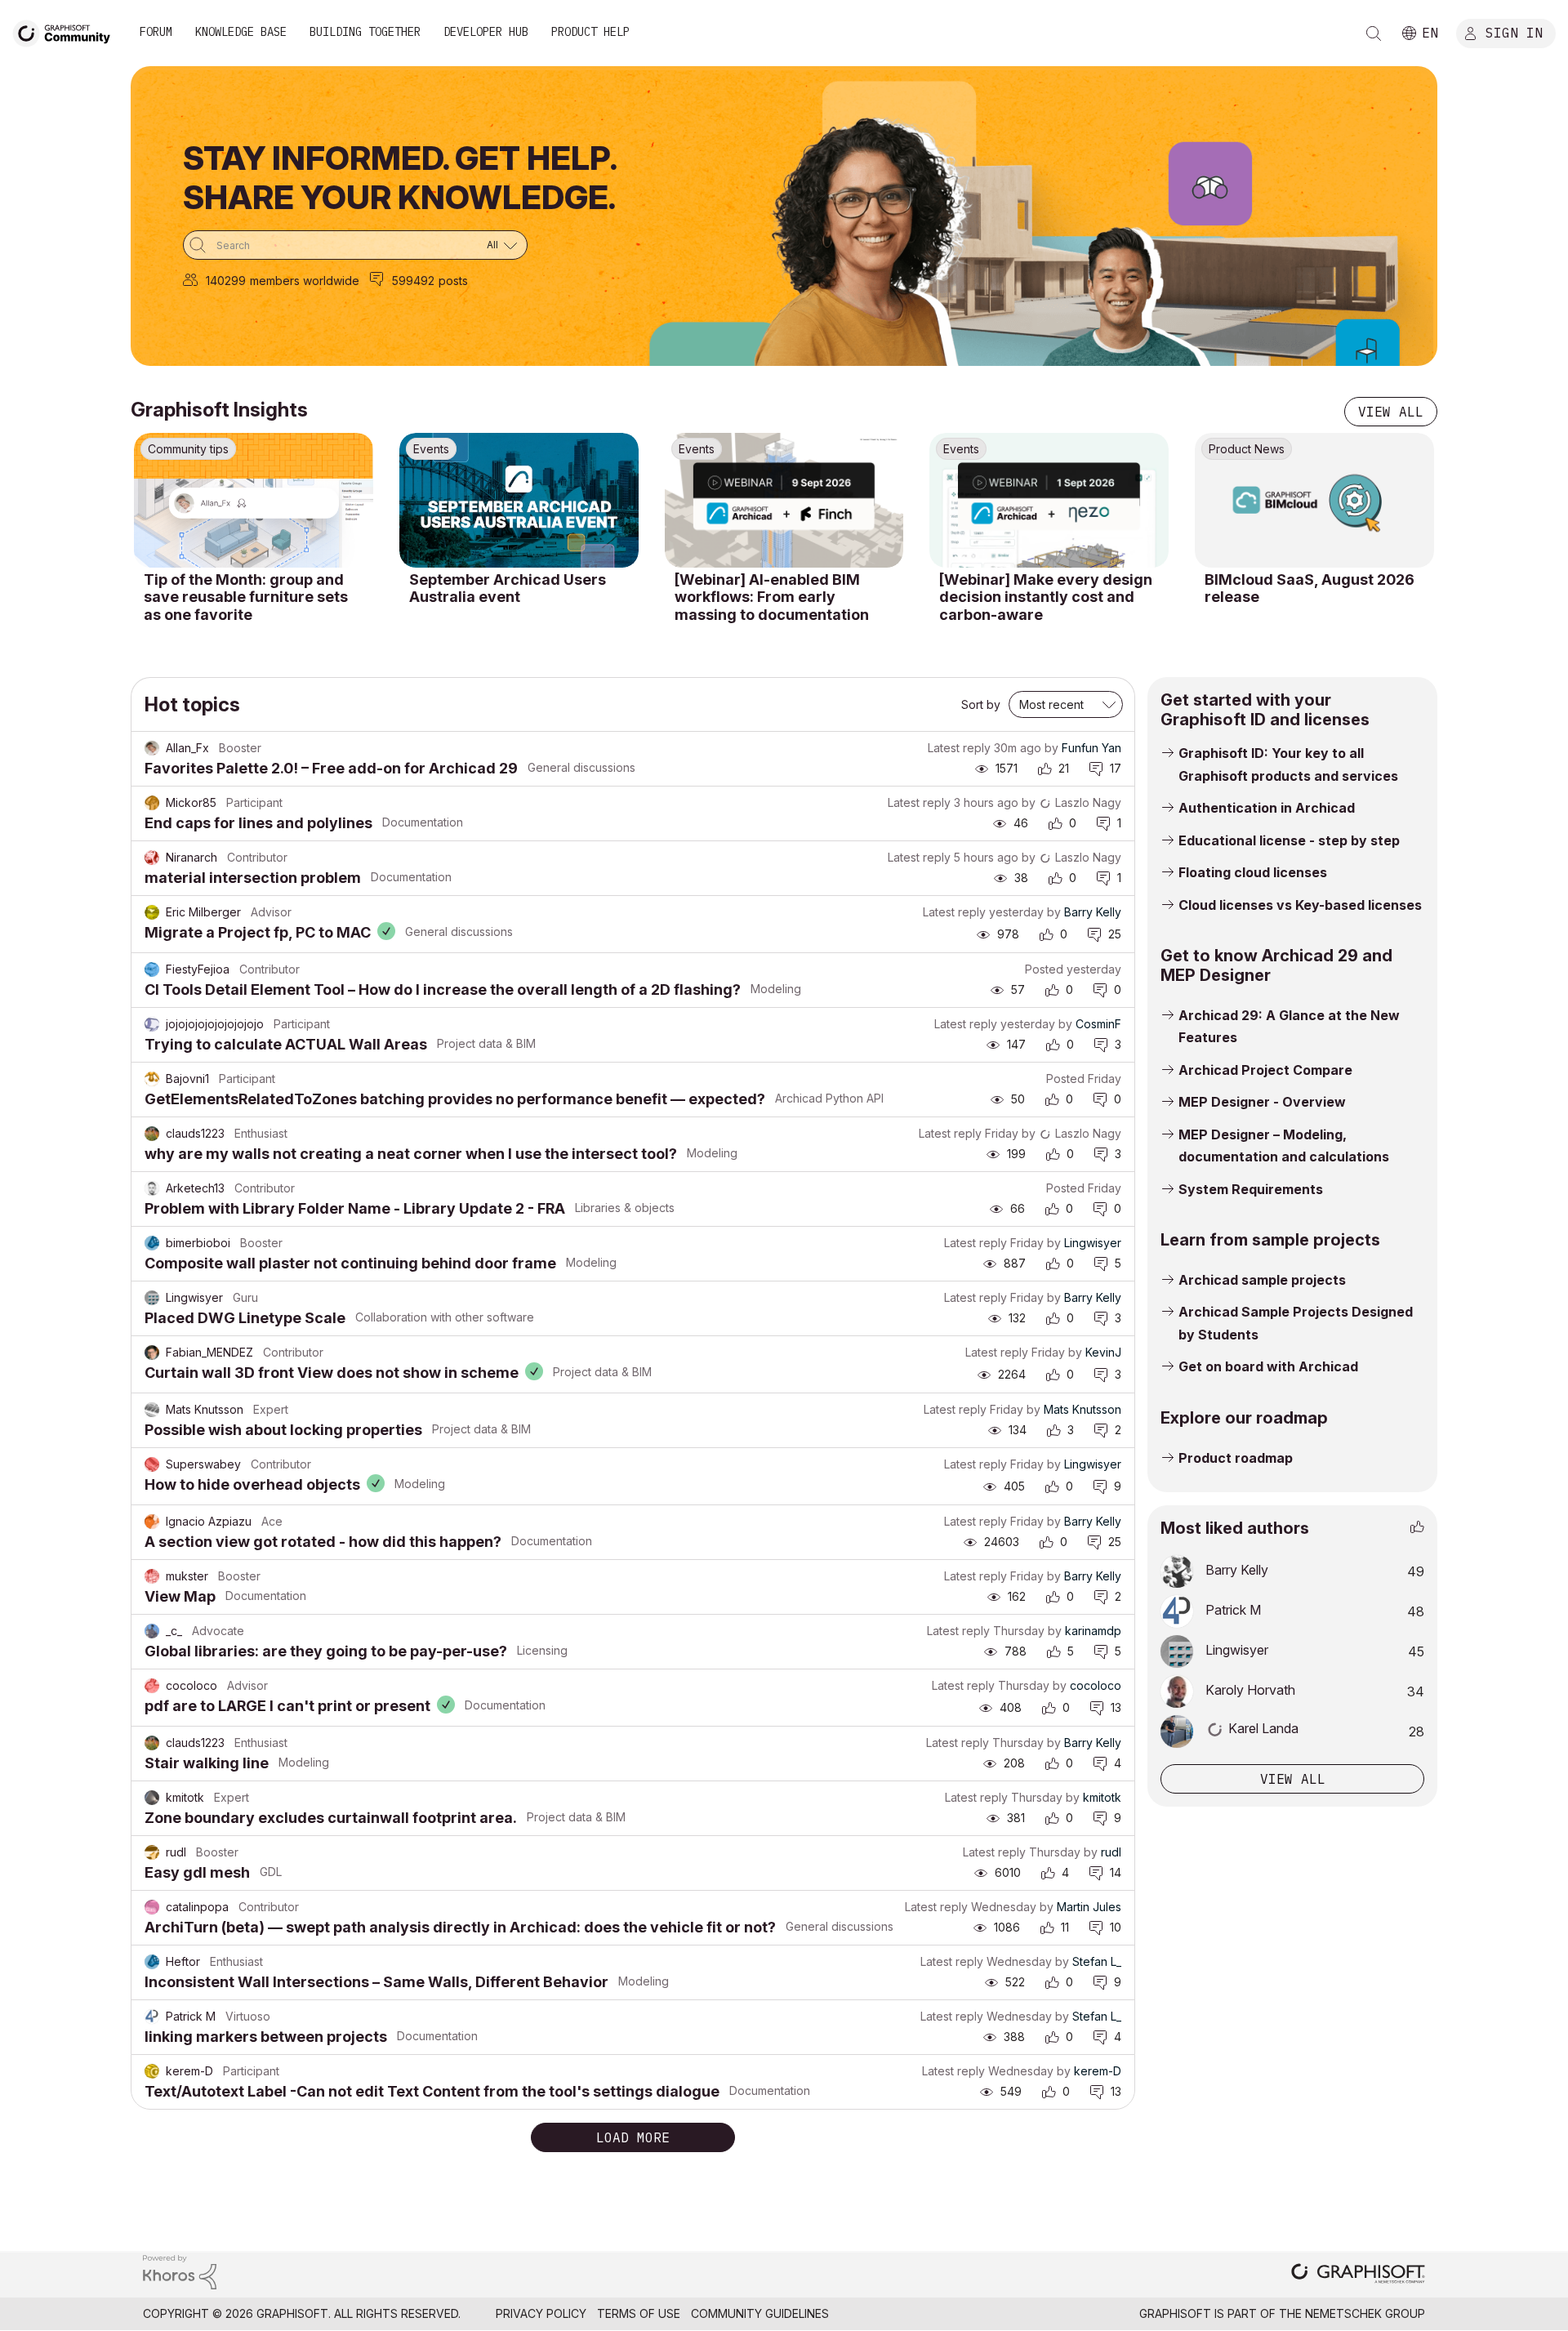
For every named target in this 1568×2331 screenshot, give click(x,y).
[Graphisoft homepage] (1358, 2275)
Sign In (1514, 32)
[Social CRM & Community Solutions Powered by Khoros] (180, 2271)
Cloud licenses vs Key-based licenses (1300, 905)
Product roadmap (1236, 1458)
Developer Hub (486, 32)
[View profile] (152, 748)
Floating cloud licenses (1253, 872)
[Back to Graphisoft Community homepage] (67, 31)
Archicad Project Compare (1265, 1070)
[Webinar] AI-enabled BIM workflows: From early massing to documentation (772, 597)
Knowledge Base (241, 32)
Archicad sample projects (1262, 1280)
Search (1374, 33)
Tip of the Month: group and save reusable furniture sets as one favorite (246, 597)
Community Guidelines (760, 2313)
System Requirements (1251, 1189)
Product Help (590, 32)
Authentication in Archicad (1267, 808)
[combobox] (355, 245)
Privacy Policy (541, 2313)
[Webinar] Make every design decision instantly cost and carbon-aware (1046, 597)
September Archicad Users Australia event (508, 588)
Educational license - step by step (1289, 840)
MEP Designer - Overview (1262, 1102)
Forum (156, 32)
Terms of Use (639, 2313)
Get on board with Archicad (1268, 1366)
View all (1391, 412)
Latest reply (959, 748)
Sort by (981, 704)
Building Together (365, 32)
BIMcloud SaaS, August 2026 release (1310, 588)
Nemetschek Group (1365, 2313)
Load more (633, 2137)
